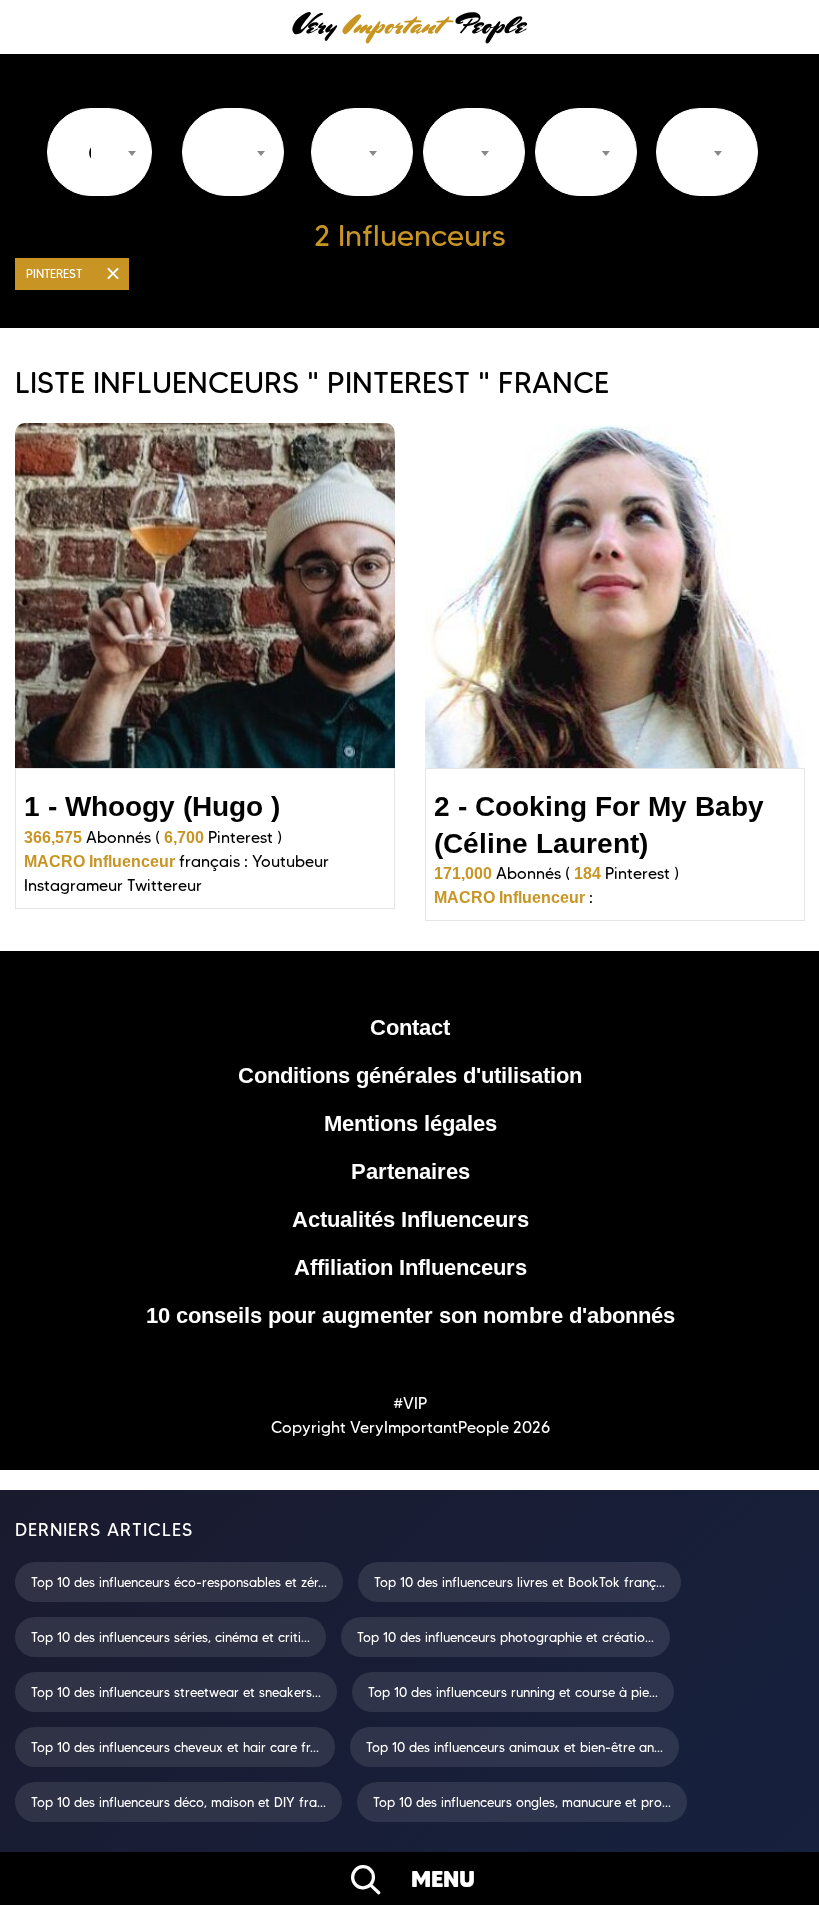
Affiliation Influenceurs (410, 1267)
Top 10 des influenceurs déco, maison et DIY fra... (178, 1802)
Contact (410, 1027)
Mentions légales (410, 1123)
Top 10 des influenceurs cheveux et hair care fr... (175, 1747)
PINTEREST (54, 273)
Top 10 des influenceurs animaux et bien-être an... (514, 1747)
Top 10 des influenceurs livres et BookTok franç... (519, 1582)
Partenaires (410, 1171)
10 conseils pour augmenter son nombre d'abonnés (410, 1315)
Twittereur (164, 885)
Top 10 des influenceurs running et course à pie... (513, 1692)
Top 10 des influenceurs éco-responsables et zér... (179, 1582)
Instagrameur (73, 885)
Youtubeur (290, 861)
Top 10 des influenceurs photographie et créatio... (505, 1637)
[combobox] (99, 152)
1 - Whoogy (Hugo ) (152, 806)
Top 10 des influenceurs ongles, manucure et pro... (522, 1802)
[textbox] (89, 153)
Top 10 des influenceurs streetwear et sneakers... (176, 1692)
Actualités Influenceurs (410, 1219)
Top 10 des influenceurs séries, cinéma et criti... (170, 1637)
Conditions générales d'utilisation (410, 1075)
